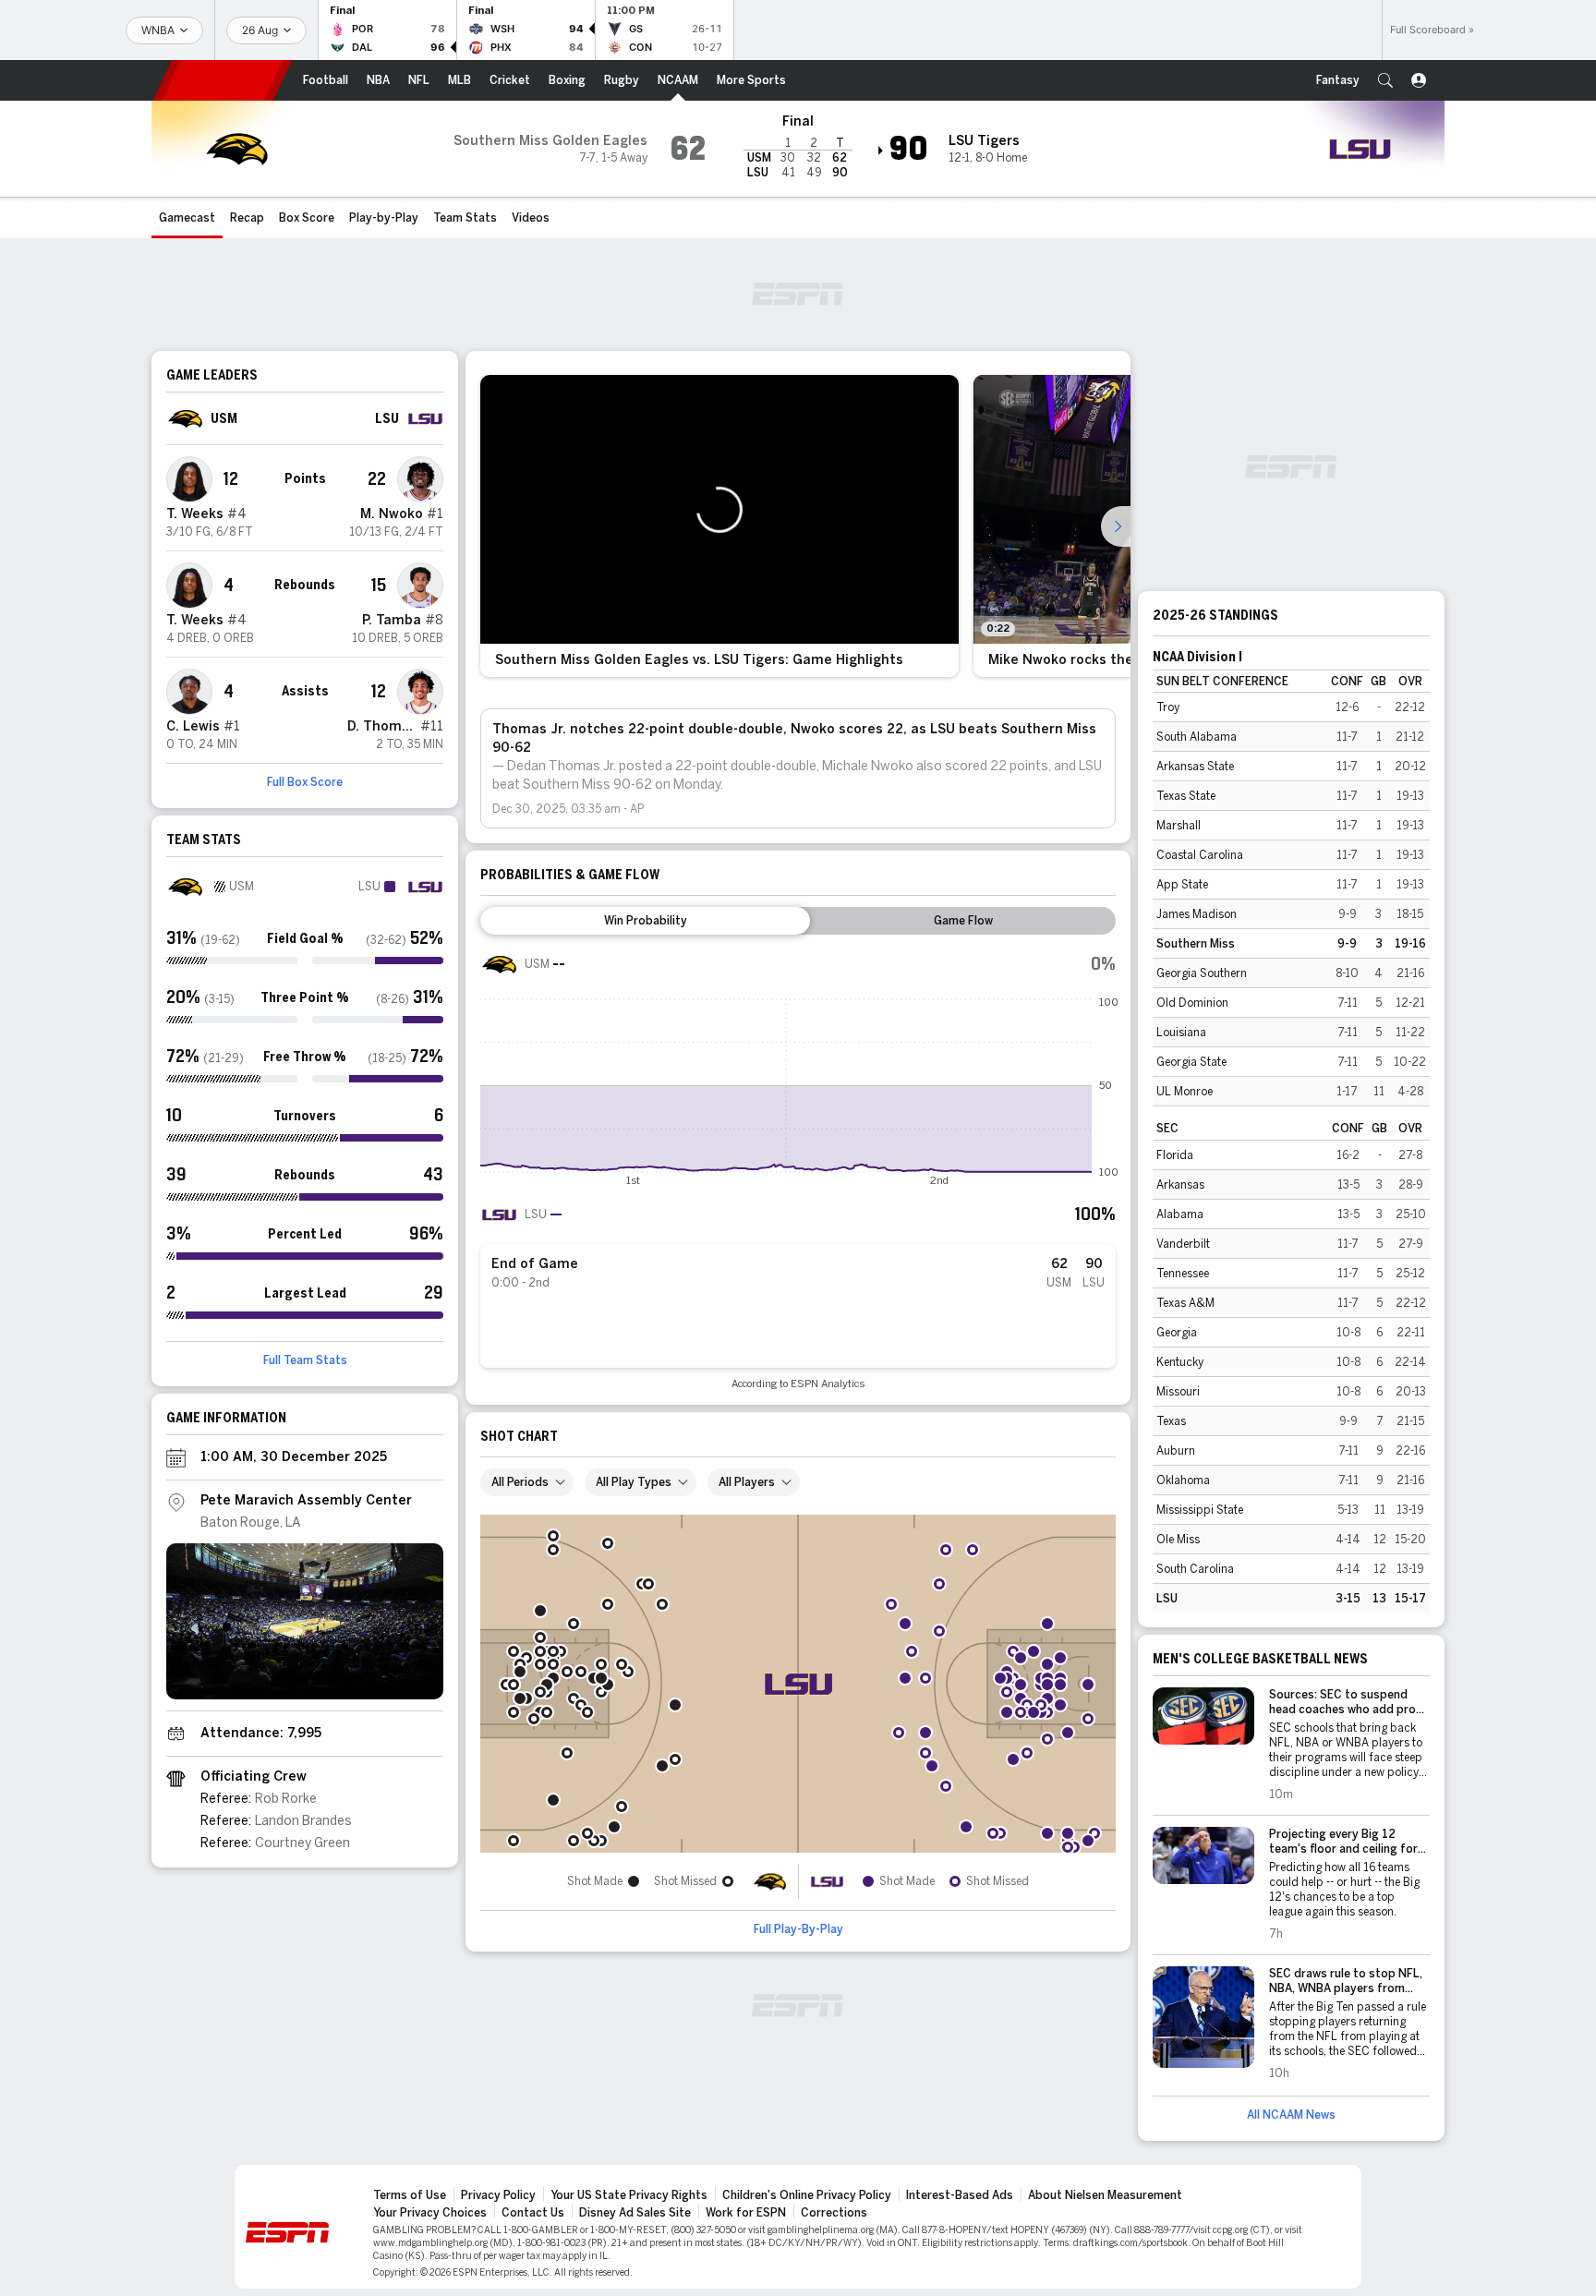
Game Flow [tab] (963, 921)
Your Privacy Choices (430, 2213)
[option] (719, 526)
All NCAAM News (1291, 2115)
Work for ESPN (746, 2213)
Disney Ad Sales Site (635, 2213)
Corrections (834, 2213)
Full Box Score (305, 782)
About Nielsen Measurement (1105, 2195)
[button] (1385, 80)
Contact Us (533, 2213)
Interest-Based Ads (960, 2195)
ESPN (223, 80)
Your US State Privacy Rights (629, 2195)
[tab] (645, 921)
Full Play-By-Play (798, 1929)
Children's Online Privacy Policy (807, 2195)
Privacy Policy (498, 2195)
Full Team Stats (305, 1360)
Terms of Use (410, 2195)
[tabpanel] (798, 1168)
